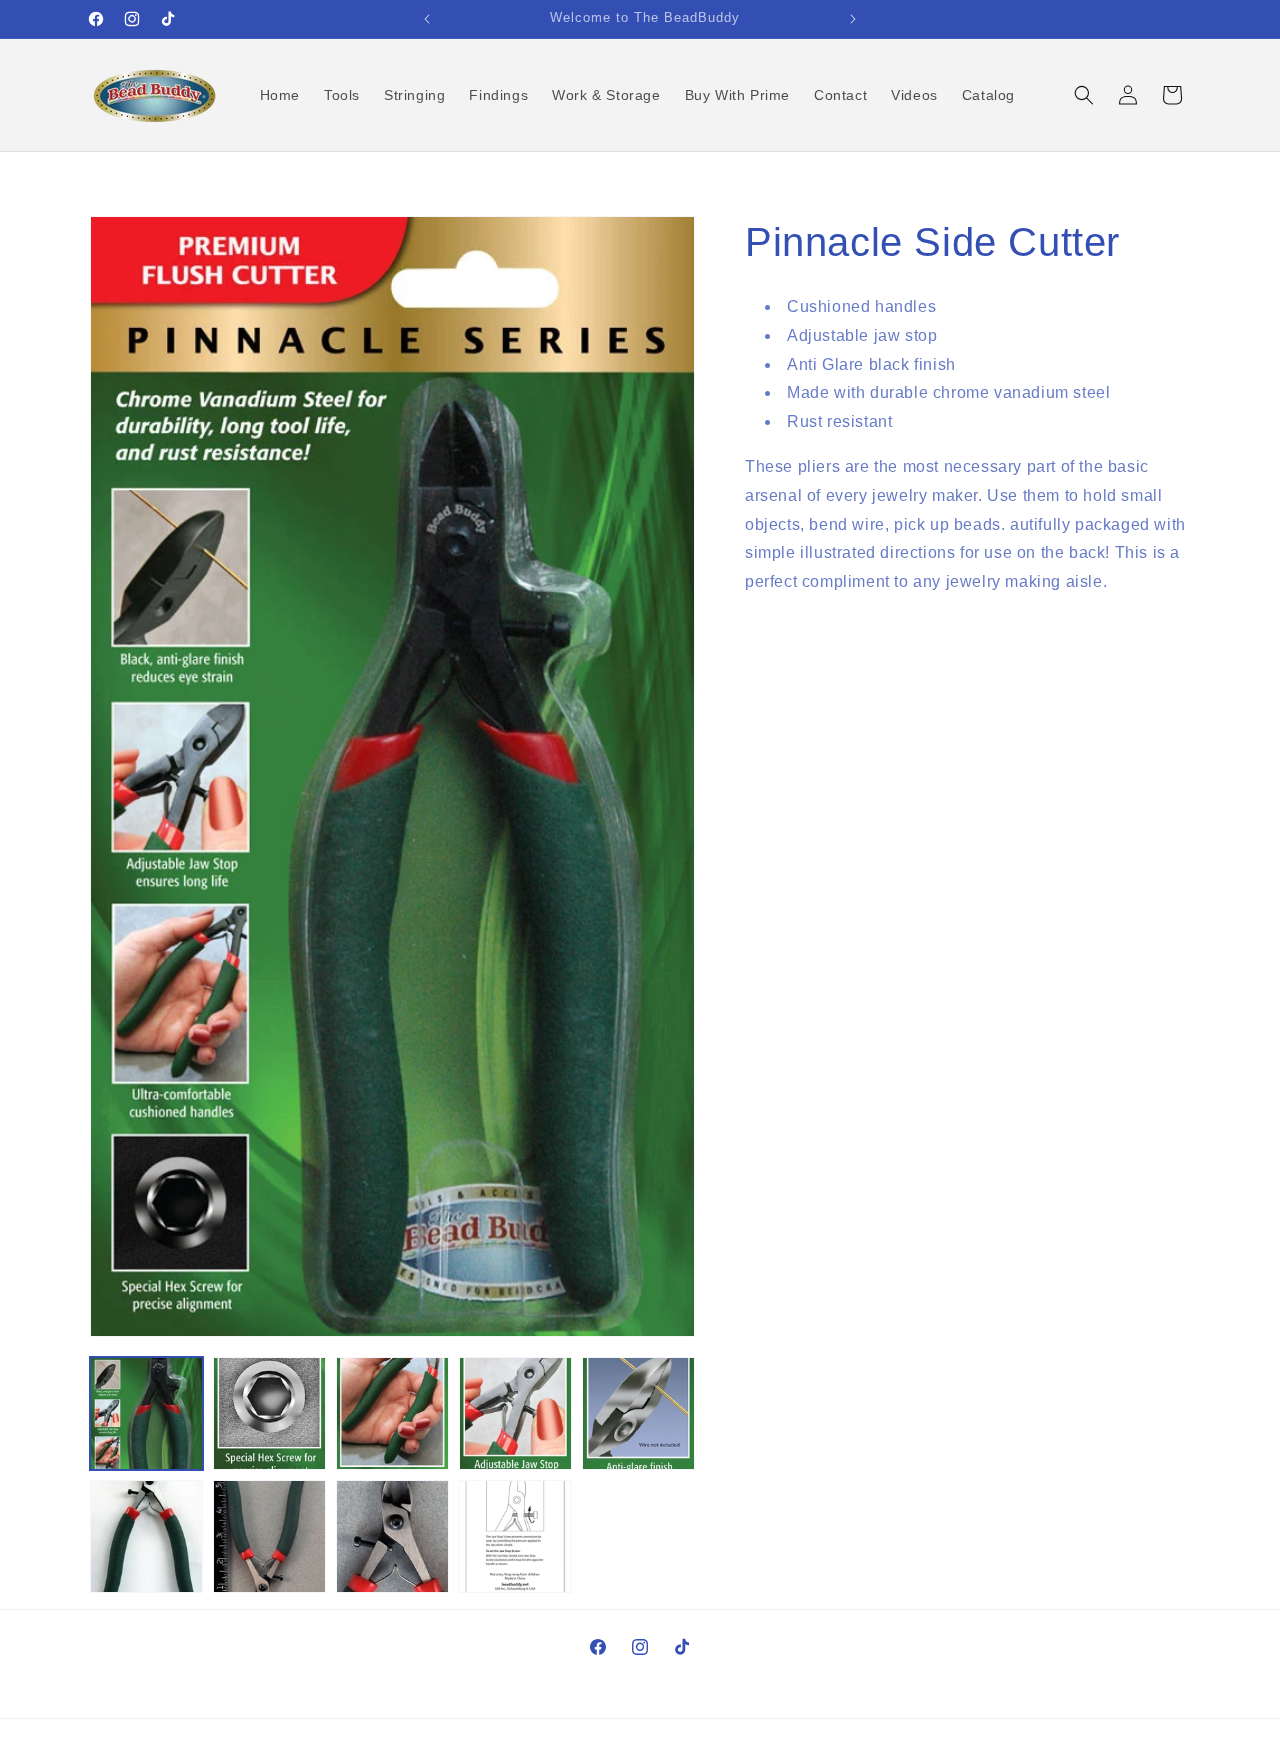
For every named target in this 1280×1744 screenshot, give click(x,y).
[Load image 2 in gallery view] (269, 1413)
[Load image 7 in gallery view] (269, 1536)
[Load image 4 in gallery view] (515, 1413)
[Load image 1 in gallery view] (146, 1413)
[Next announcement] (853, 19)
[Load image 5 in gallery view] (638, 1413)
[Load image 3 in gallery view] (392, 1413)
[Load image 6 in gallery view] (146, 1536)
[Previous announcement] (427, 19)
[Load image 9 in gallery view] (515, 1536)
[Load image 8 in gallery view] (392, 1536)
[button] (1084, 95)
